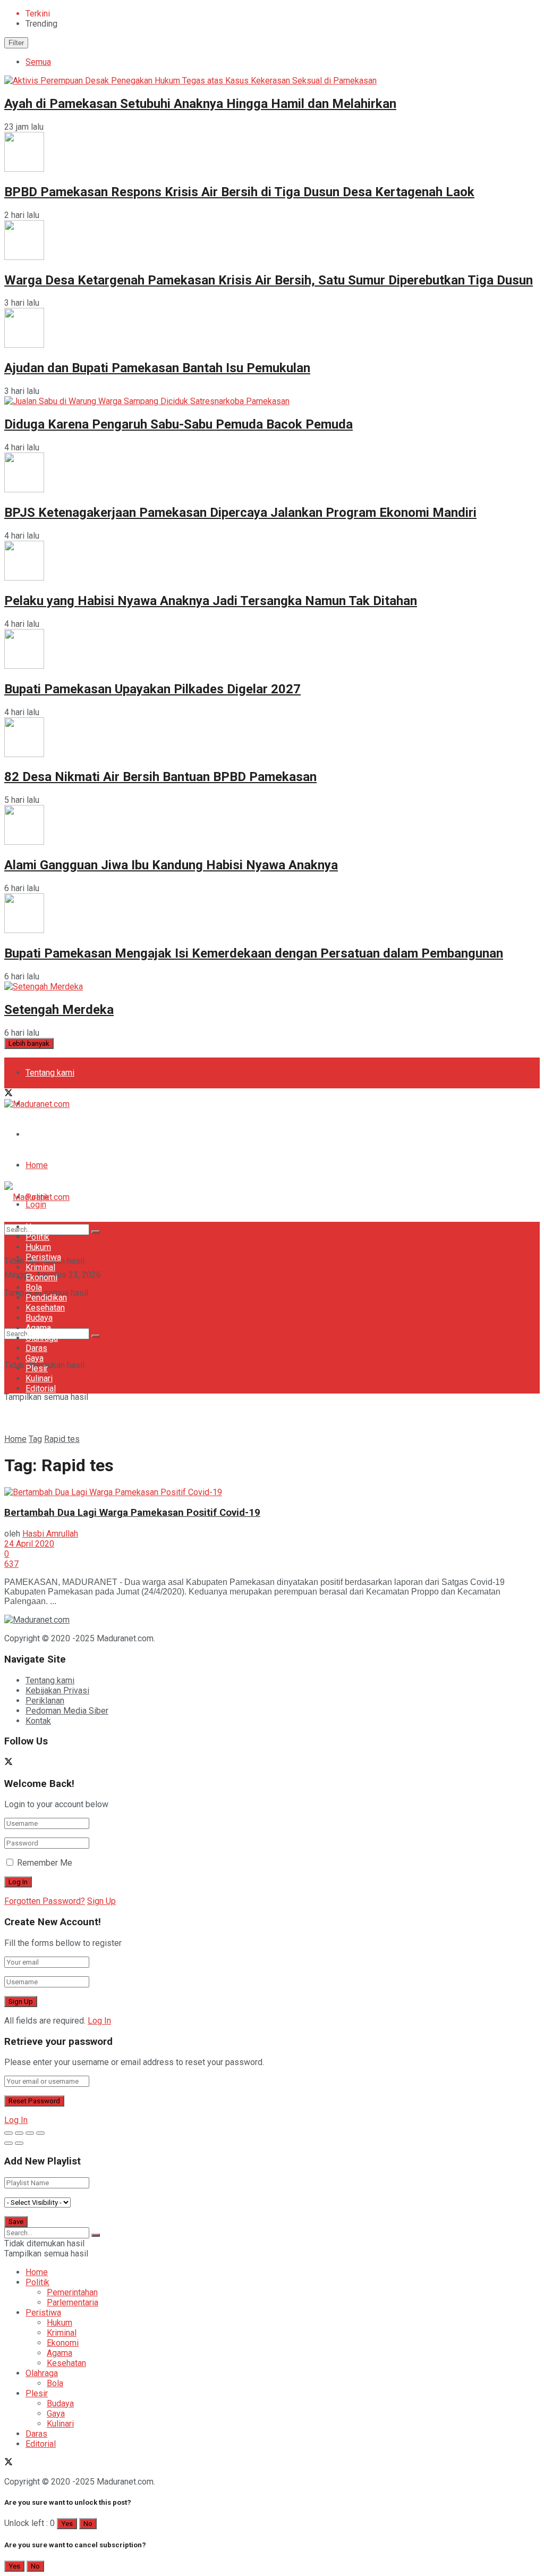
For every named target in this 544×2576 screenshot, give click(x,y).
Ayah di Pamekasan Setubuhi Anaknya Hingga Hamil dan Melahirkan (200, 104)
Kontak (38, 1721)
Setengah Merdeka (59, 1010)
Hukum (38, 1247)
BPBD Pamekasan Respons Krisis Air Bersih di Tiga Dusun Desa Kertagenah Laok (239, 192)
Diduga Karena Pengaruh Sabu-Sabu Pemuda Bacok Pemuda (178, 424)
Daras (36, 1348)
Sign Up (101, 1901)
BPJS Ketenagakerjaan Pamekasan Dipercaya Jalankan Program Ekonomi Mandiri (240, 513)
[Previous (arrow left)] (8, 2143)
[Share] (19, 2133)
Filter (16, 43)
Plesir (37, 1368)
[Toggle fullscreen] (30, 2133)
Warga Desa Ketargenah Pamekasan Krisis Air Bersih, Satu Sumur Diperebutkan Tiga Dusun (269, 280)
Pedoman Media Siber (67, 1134)
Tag (35, 1439)
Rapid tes (62, 1439)
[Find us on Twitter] (8, 1094)
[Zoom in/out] (40, 2133)
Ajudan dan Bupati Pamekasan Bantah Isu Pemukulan (157, 368)
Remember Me (45, 1863)
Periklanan (45, 1701)
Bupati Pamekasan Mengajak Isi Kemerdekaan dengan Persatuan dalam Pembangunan (254, 953)
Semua (38, 62)
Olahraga (42, 1338)
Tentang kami (50, 1073)
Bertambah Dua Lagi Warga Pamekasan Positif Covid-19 (132, 1513)
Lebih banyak (29, 1043)
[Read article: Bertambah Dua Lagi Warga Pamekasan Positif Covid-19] (272, 1492)
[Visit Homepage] (37, 1104)
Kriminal (40, 1267)
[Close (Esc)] (8, 2133)
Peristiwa (43, 1257)
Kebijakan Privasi (57, 1690)
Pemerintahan (72, 2292)
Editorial (41, 1388)
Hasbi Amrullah (50, 1534)
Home (37, 1165)
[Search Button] (96, 1336)
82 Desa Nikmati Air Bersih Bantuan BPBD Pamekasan (160, 777)
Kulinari (39, 1378)
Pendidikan (46, 1298)
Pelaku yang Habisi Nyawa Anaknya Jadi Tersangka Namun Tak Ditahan (211, 601)
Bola (34, 1287)
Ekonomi (41, 1277)
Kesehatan (45, 1308)
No (88, 2524)
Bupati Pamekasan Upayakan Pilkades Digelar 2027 (152, 689)
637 (11, 1564)
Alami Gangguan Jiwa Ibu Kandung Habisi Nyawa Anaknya (171, 865)
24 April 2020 (29, 1544)
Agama (38, 1328)
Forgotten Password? (45, 1901)
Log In (99, 2021)
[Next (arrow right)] (19, 2143)
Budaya (39, 1318)
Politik (37, 1237)
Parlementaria (73, 2302)
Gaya (35, 1358)
